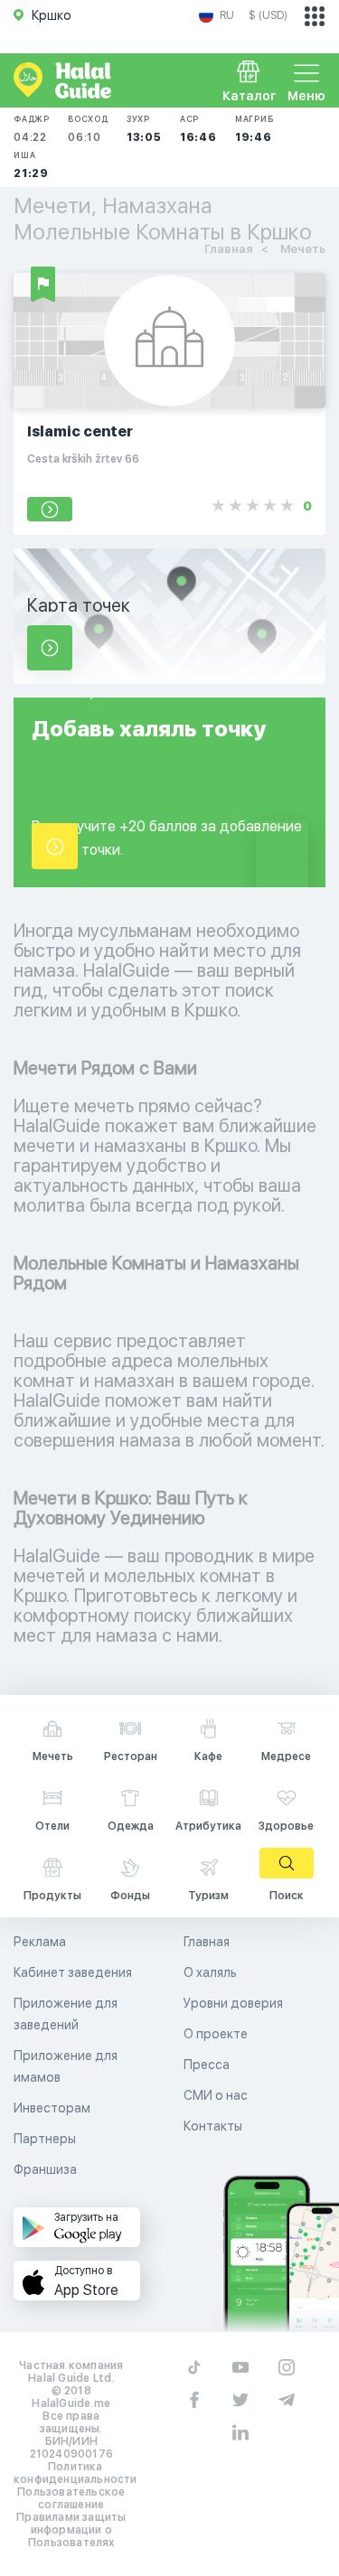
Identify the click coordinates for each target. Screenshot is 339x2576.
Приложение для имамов (66, 2066)
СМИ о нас (216, 2095)
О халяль (210, 1972)
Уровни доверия (233, 2003)
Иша (31, 165)
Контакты (213, 2126)
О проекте (216, 2034)
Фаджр (32, 129)
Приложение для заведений (66, 2014)
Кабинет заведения (73, 1972)
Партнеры (45, 2139)
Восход (88, 129)
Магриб (254, 129)
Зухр (144, 129)
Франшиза (45, 2169)
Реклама (40, 1942)
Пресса (207, 2065)
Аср (198, 129)
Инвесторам (52, 2108)
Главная (207, 1942)
